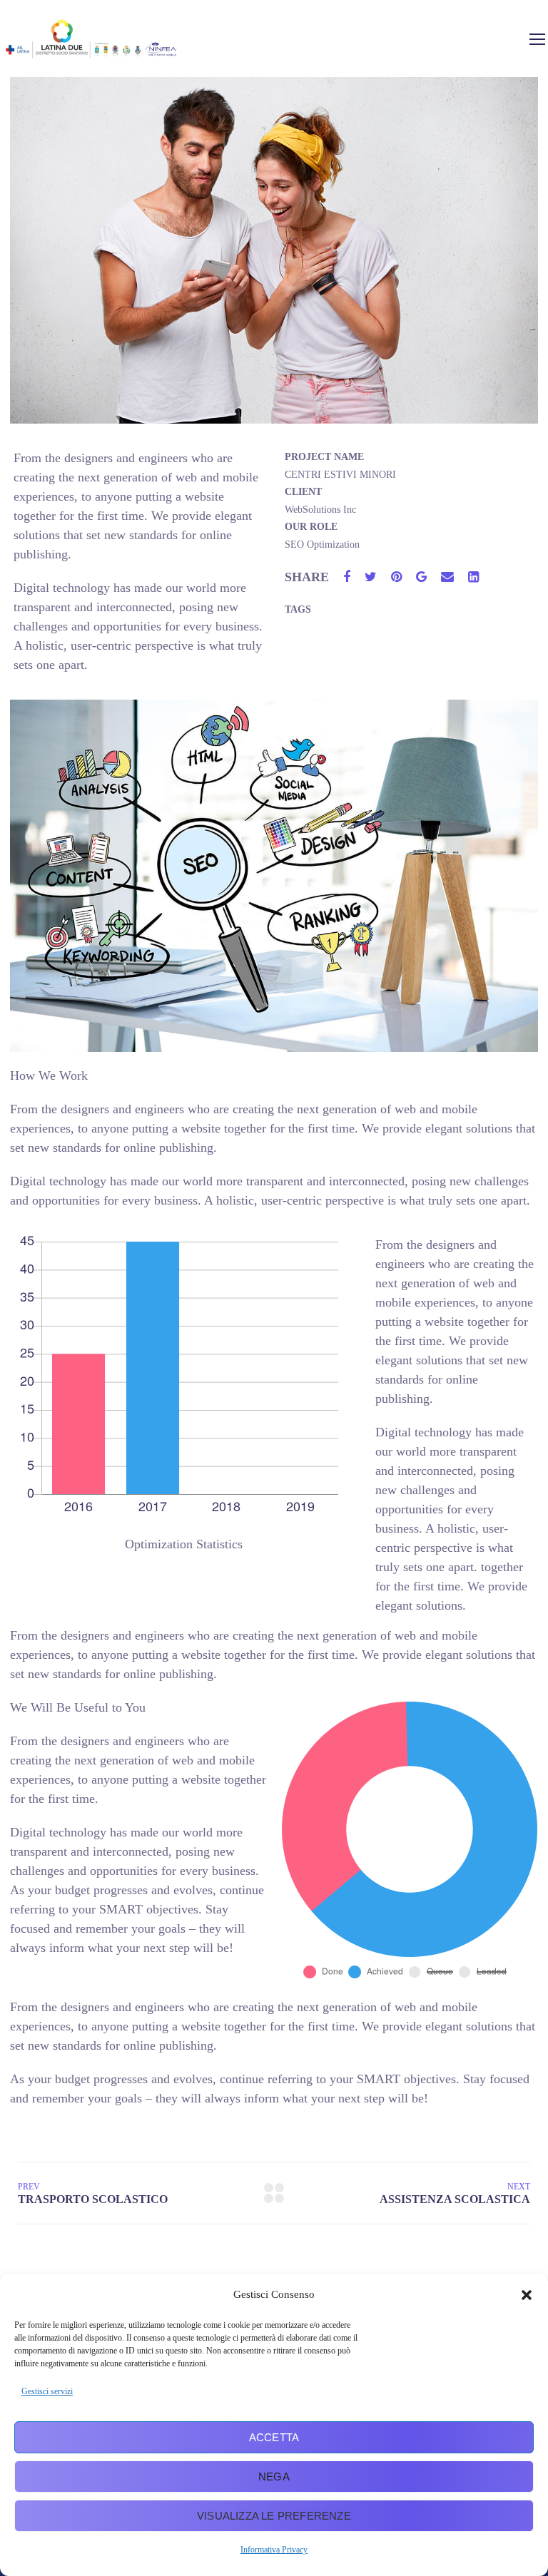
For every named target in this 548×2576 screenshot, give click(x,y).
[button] (527, 2295)
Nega (274, 2477)
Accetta (274, 2437)
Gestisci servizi (47, 2391)
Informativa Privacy (274, 2550)
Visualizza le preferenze (274, 2516)
